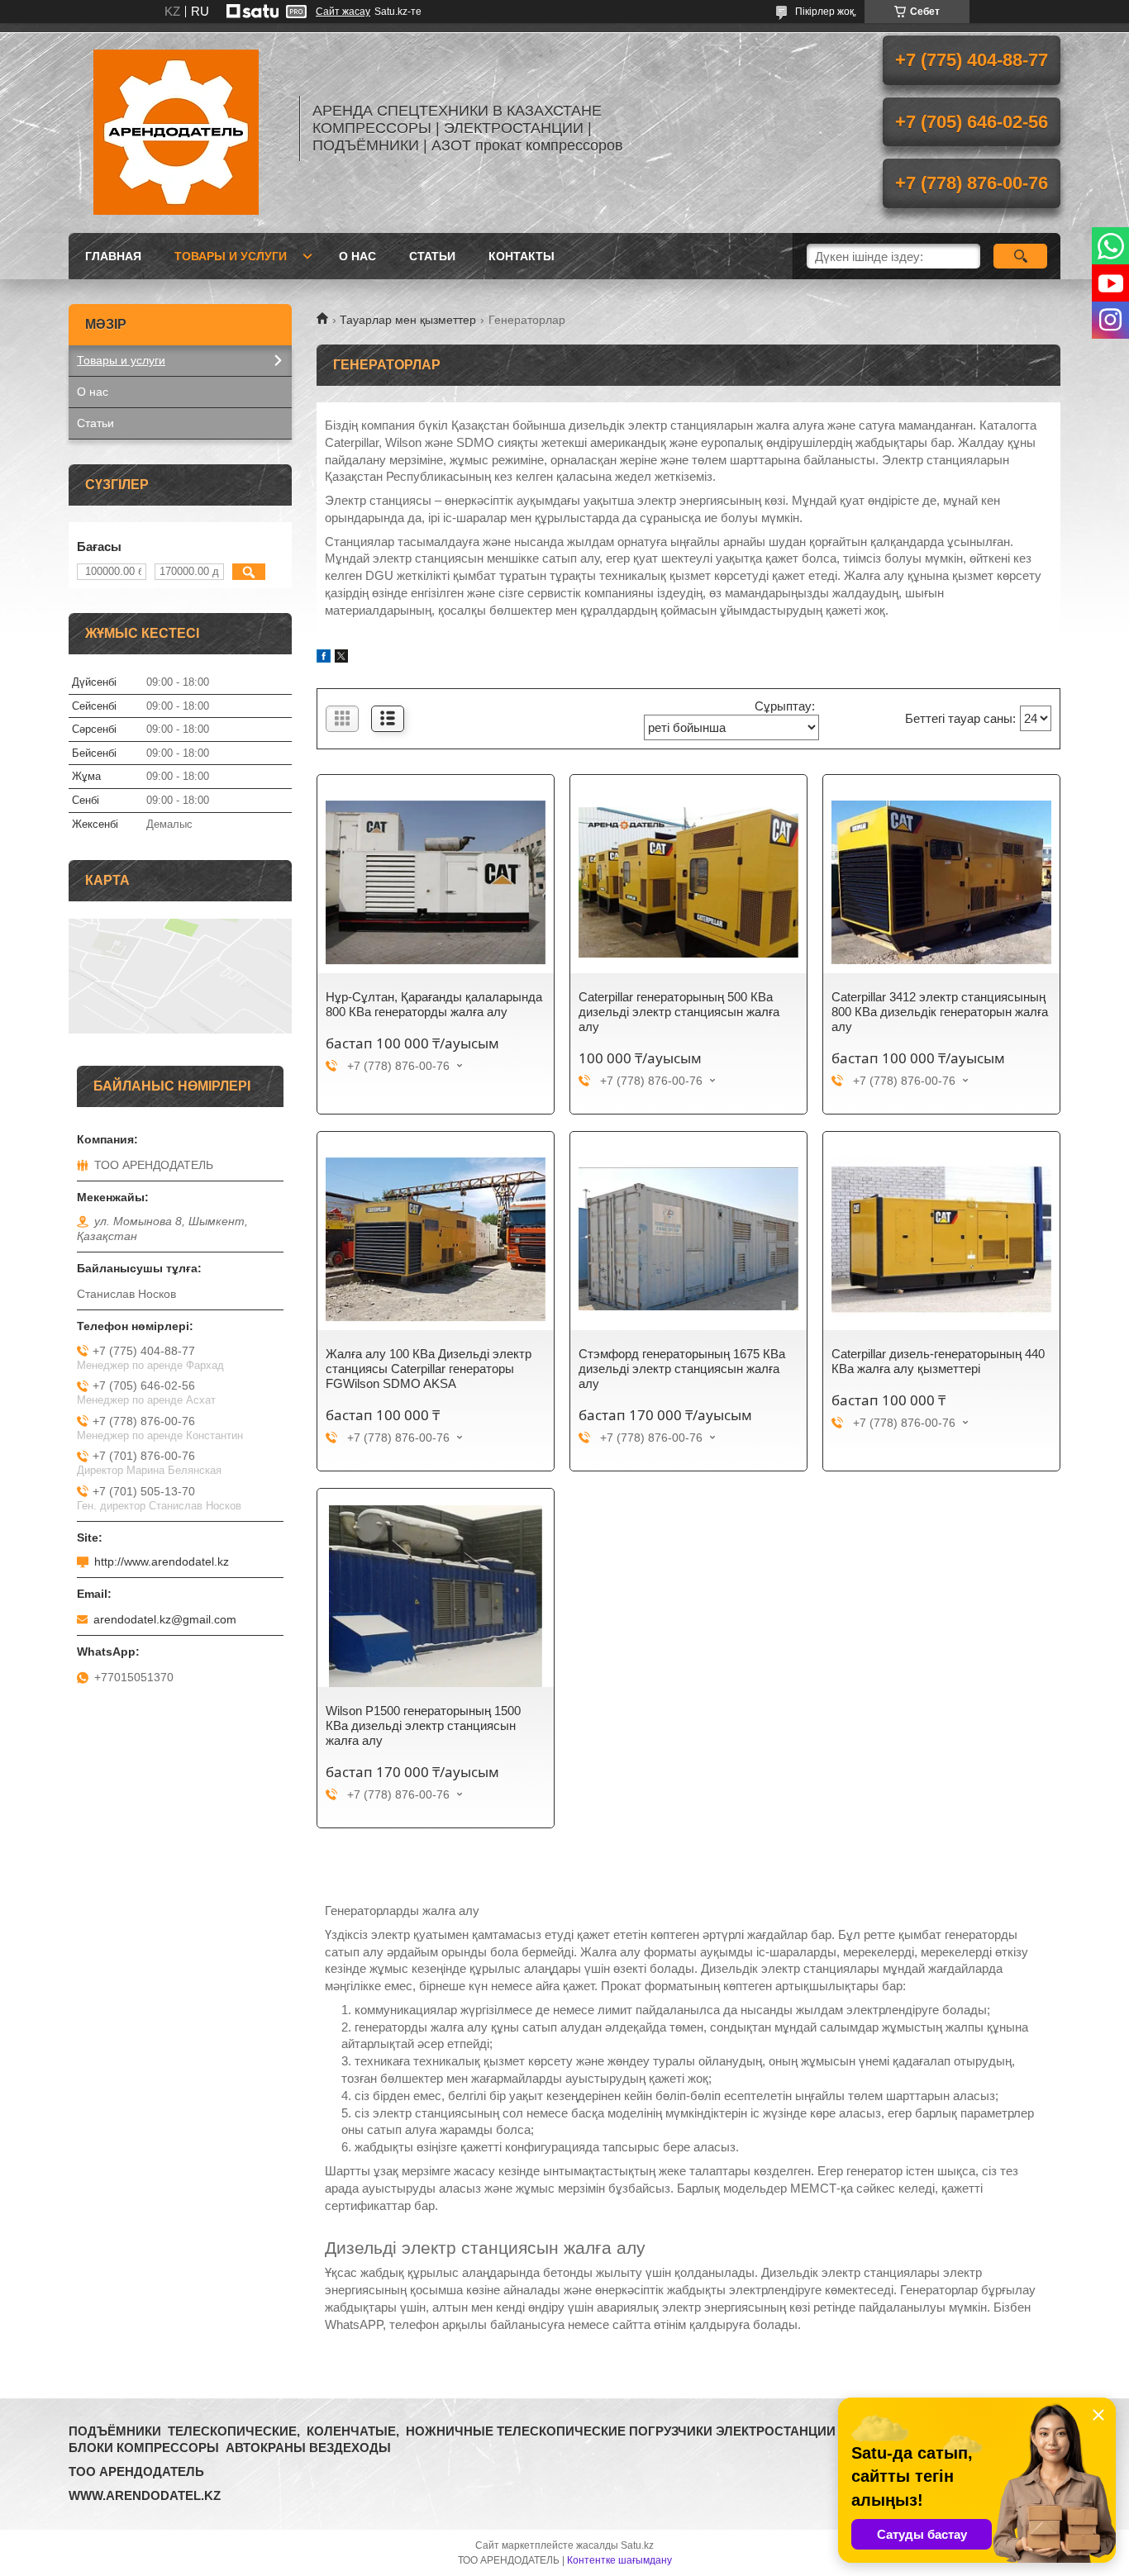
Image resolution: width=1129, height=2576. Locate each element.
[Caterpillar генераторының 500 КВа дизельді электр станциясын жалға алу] (688, 882)
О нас (357, 256)
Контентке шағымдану (619, 2560)
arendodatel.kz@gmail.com (165, 1619)
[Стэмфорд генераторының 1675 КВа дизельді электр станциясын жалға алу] (688, 1239)
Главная (113, 256)
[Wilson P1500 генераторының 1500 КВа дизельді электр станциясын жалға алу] (436, 1596)
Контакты (522, 256)
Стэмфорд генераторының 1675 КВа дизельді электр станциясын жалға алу (682, 1369)
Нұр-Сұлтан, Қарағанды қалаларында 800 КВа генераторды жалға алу (434, 1004)
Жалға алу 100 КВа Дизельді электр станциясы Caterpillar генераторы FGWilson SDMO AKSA (429, 1369)
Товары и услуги (231, 256)
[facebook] (324, 658)
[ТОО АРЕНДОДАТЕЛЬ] (176, 128)
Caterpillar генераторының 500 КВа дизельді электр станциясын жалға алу (679, 1012)
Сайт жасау (343, 12)
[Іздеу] (1020, 256)
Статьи (432, 256)
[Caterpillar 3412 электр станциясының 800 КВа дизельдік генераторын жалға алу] (941, 882)
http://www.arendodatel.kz (162, 1561)
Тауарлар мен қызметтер (408, 320)
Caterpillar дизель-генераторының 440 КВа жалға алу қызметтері (938, 1361)
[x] (341, 658)
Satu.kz (637, 2545)
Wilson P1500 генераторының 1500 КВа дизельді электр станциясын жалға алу (423, 1725)
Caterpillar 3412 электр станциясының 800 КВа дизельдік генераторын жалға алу (940, 1012)
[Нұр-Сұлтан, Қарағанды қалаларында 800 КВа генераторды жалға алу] (436, 882)
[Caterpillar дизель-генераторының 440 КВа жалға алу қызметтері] (941, 1239)
